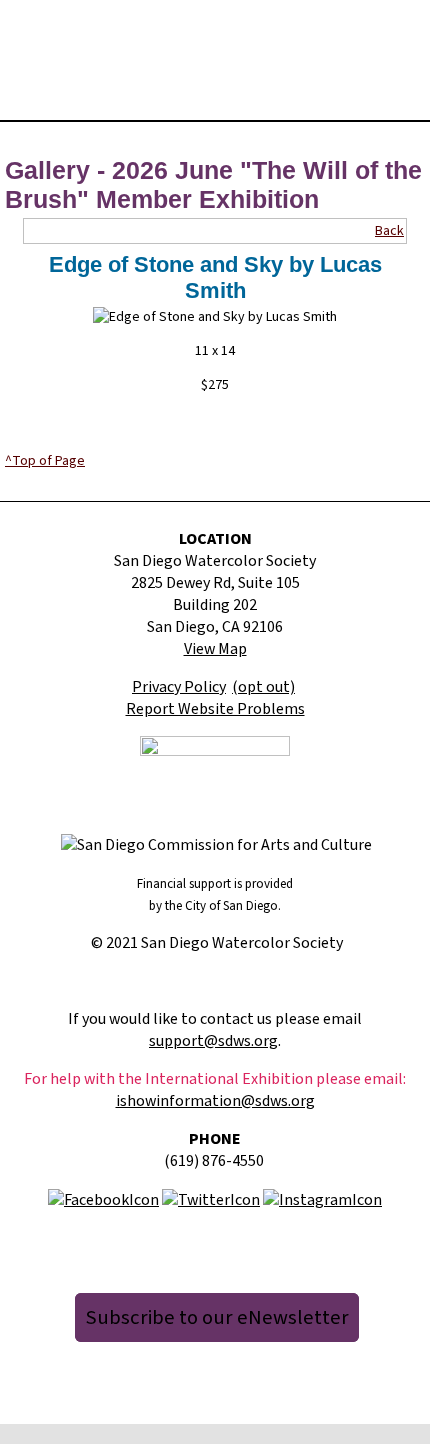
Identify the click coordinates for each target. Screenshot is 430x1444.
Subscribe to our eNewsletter (217, 1317)
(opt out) (263, 687)
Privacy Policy (179, 687)
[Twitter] (211, 1199)
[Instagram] (322, 1199)
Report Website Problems (215, 709)
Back (389, 231)
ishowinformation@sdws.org (215, 1101)
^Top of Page (45, 461)
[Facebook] (103, 1199)
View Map (215, 649)
